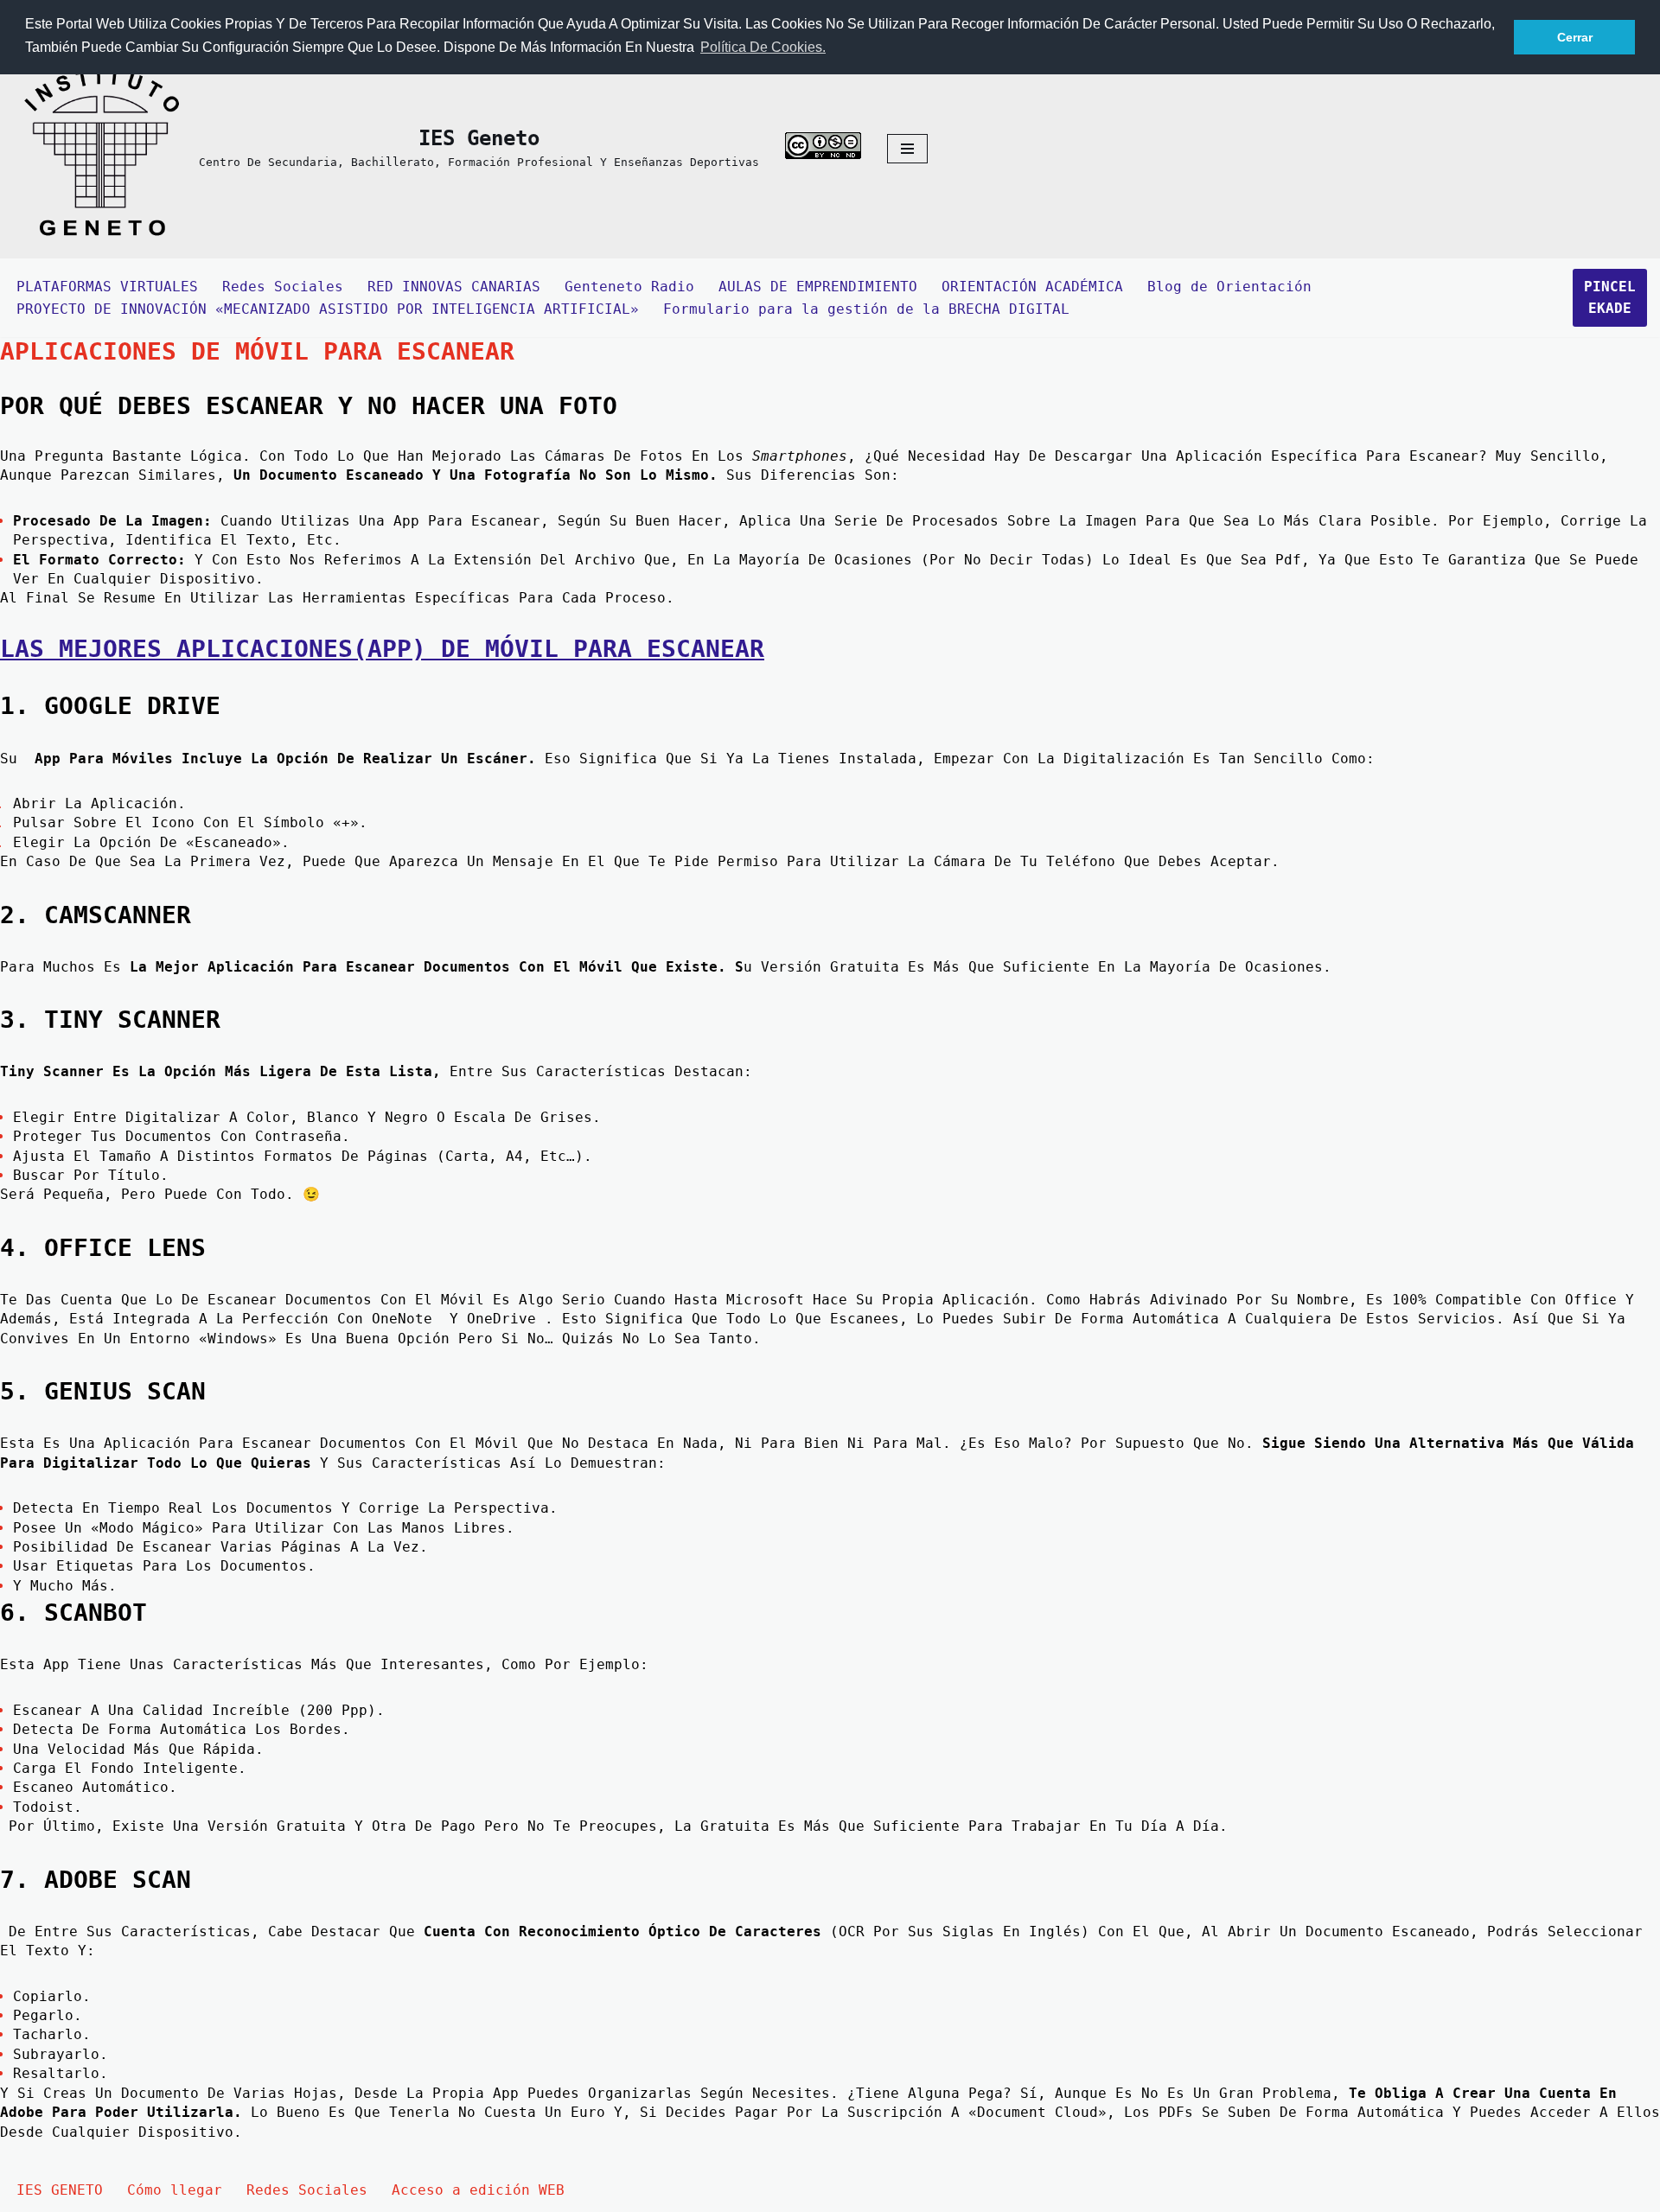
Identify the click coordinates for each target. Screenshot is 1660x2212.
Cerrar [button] (1575, 37)
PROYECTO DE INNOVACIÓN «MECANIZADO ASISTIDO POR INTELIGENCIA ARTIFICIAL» (328, 309)
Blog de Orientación (1229, 287)
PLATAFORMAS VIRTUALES (107, 287)
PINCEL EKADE (1610, 298)
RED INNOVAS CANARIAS (454, 287)
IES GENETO (60, 2190)
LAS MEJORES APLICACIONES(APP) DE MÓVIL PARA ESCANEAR (382, 649)
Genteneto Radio (629, 287)
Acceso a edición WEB (478, 2190)
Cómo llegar (175, 2190)
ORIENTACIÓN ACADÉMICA (1032, 287)
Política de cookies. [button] (763, 47)
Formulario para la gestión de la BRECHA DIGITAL (866, 309)
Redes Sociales (283, 287)
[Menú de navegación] (907, 149)
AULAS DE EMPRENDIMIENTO (818, 287)
